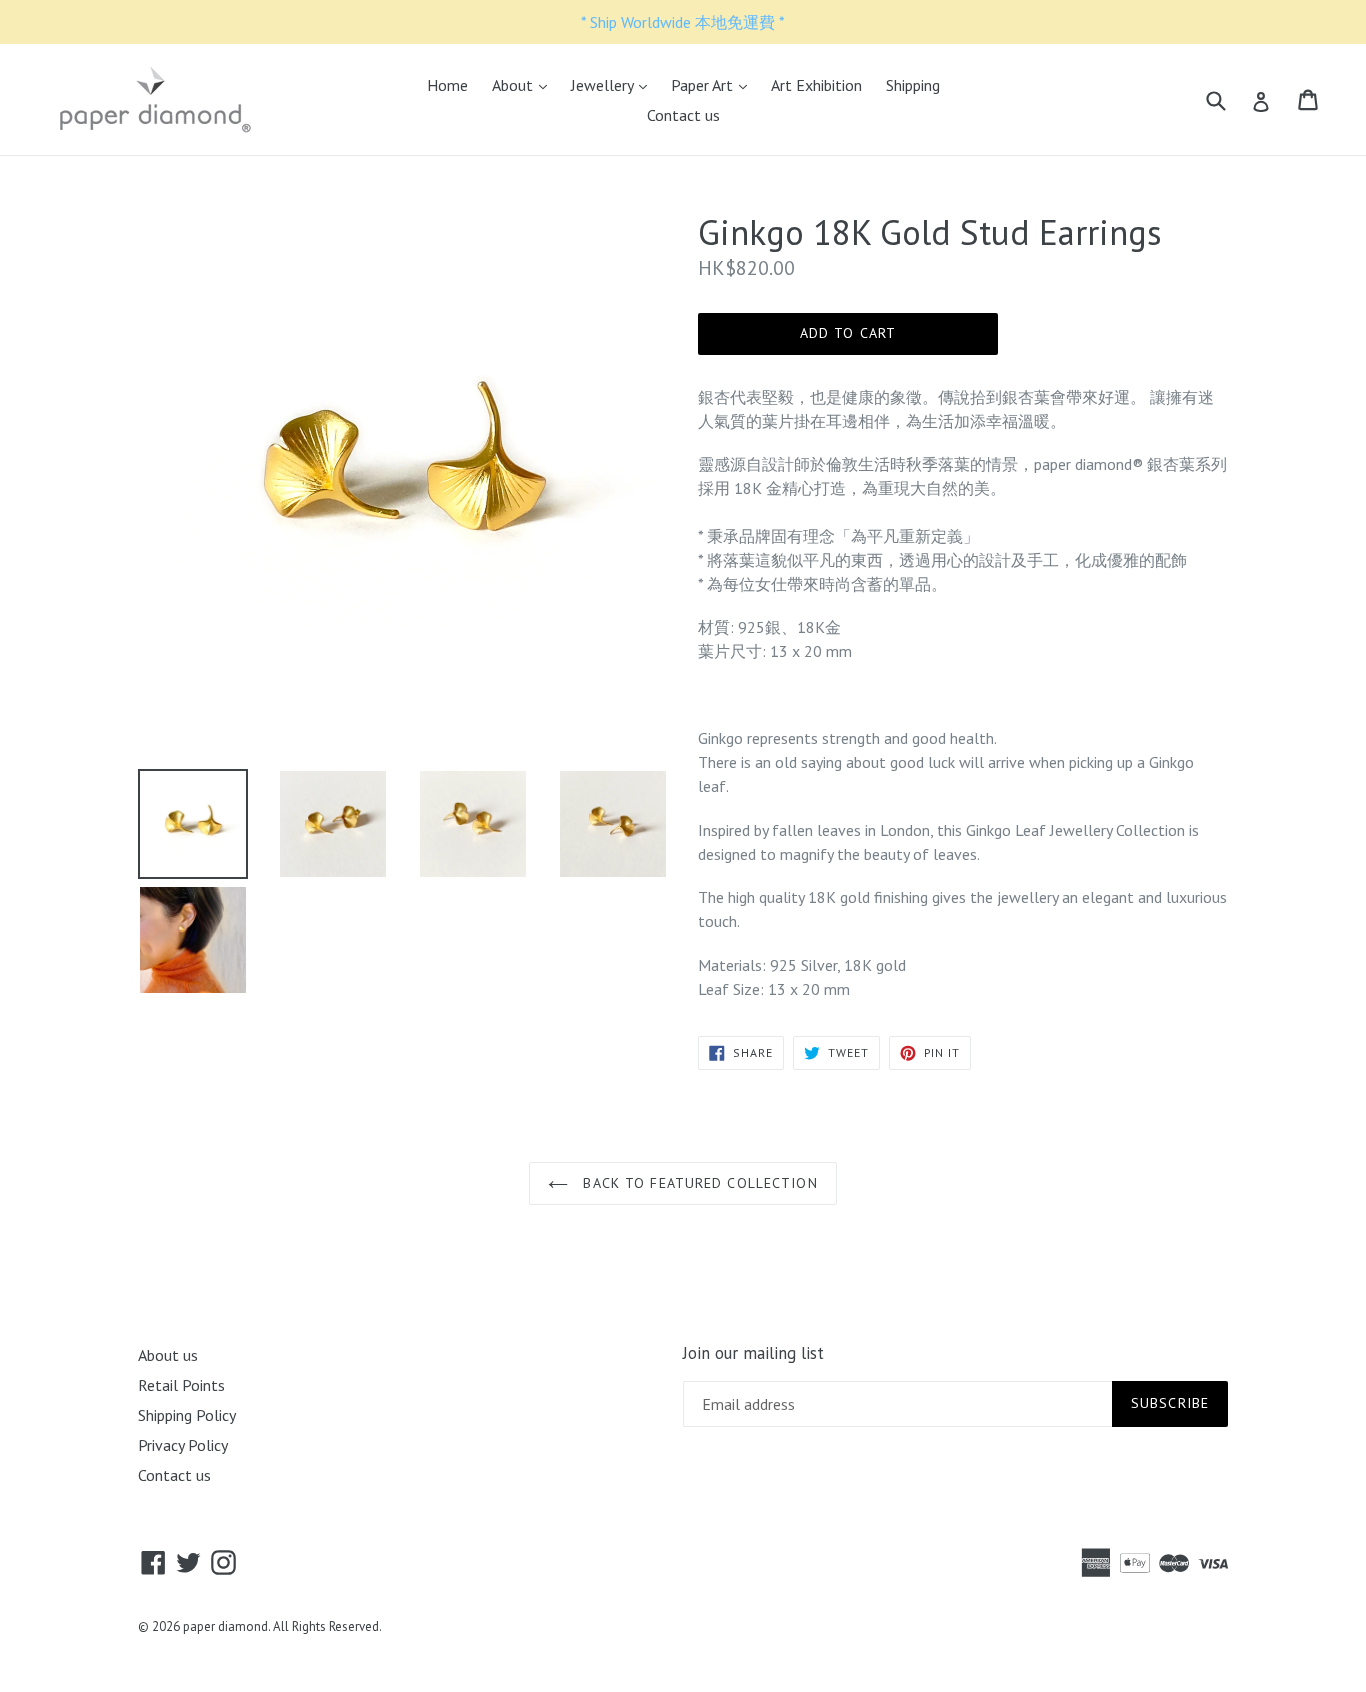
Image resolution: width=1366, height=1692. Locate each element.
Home (447, 85)
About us (168, 1355)
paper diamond (225, 1626)
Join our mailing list (753, 1353)
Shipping (913, 85)
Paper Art (714, 84)
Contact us (683, 115)
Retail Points (181, 1385)
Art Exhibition (816, 85)
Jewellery (614, 84)
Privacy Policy (183, 1445)
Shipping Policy (187, 1415)
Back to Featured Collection (697, 1183)
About (524, 84)
